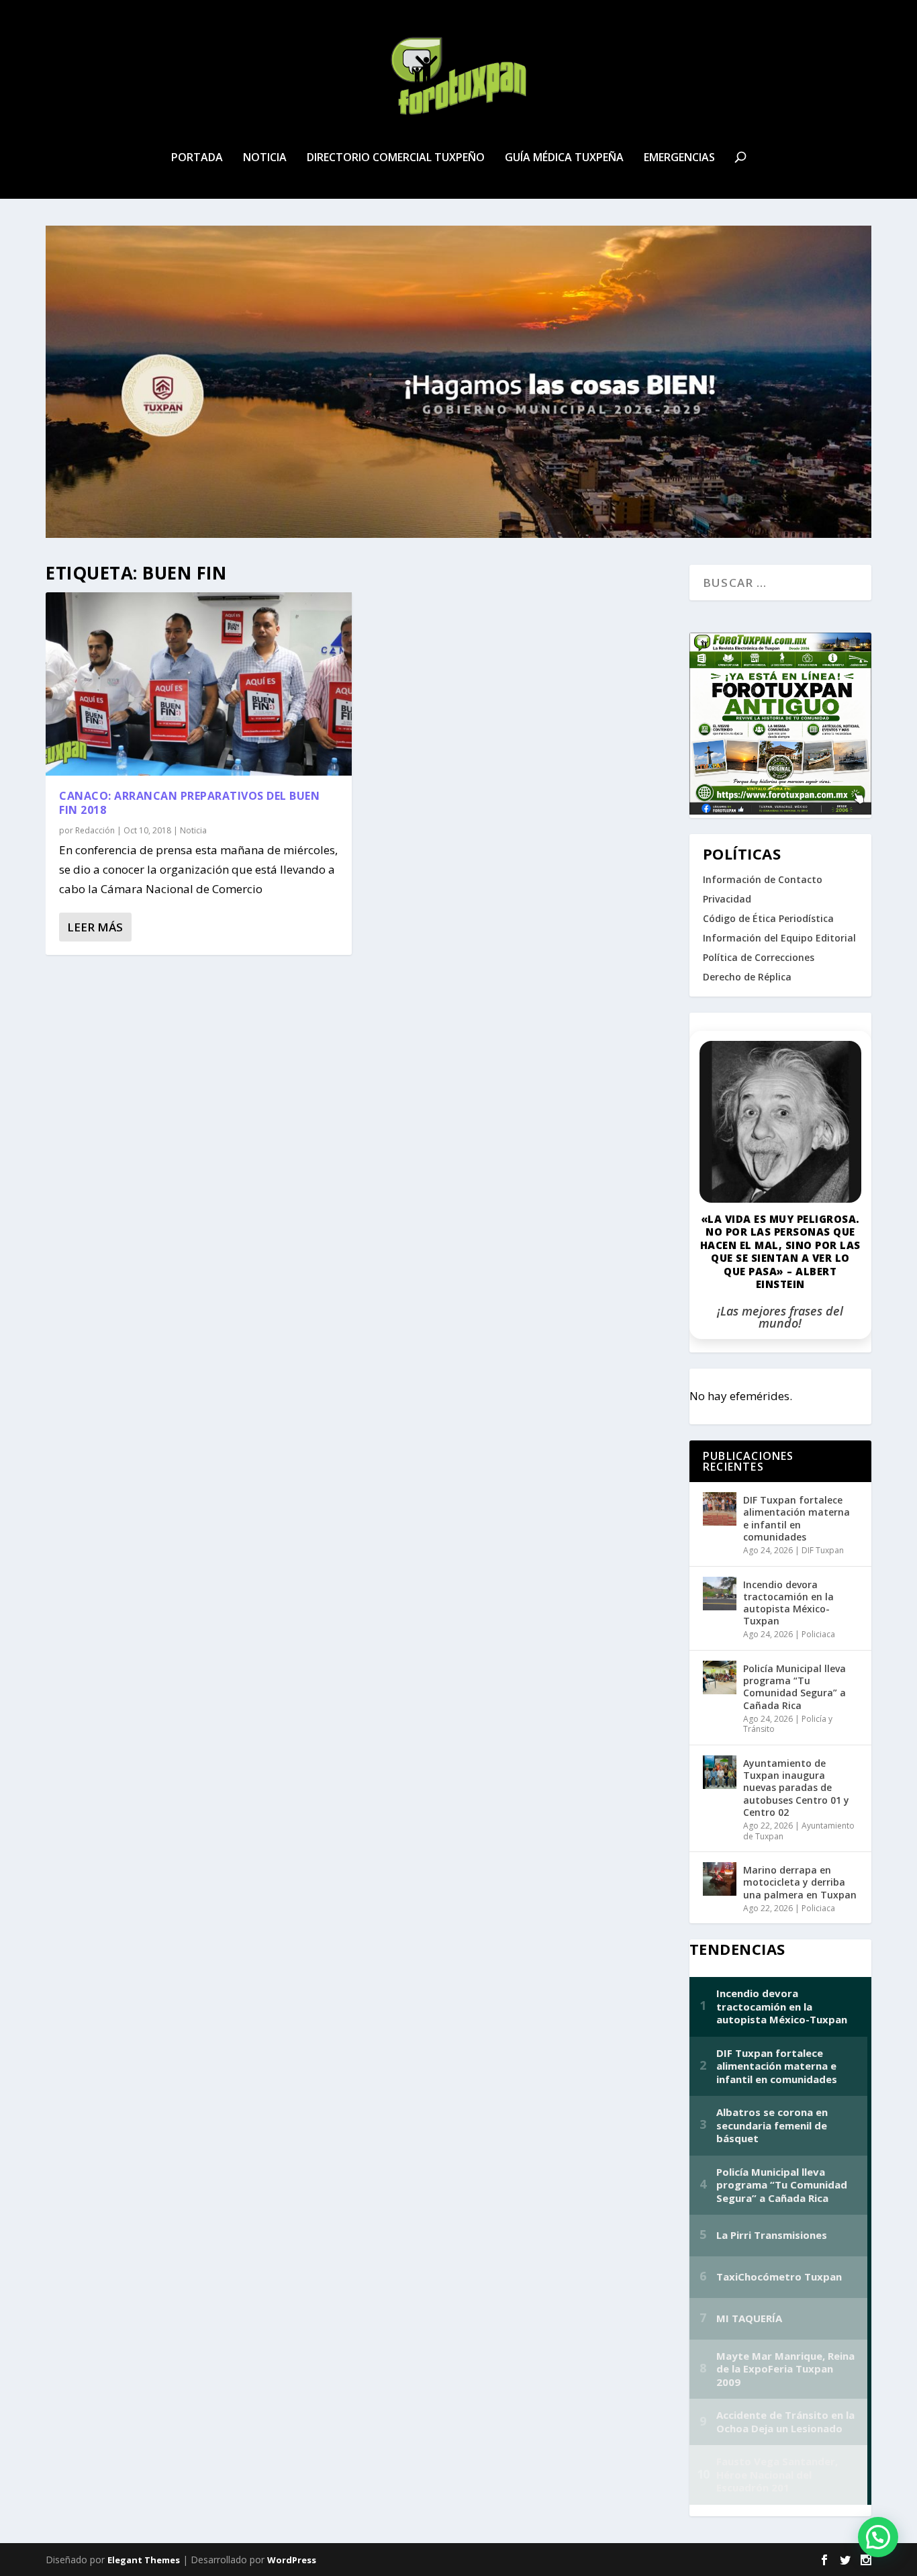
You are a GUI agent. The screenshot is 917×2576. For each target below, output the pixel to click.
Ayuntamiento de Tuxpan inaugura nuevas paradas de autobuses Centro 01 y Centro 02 (796, 1788)
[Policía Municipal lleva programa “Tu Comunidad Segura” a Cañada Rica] (720, 1677)
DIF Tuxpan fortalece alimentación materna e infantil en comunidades (797, 1518)
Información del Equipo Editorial (779, 938)
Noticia (265, 158)
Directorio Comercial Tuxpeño (396, 158)
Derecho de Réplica (747, 977)
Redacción (95, 830)
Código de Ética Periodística (768, 918)
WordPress (292, 2560)
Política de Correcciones (759, 957)
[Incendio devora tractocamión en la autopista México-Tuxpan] (720, 1594)
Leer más (95, 927)
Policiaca (818, 1634)
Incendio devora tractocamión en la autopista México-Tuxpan (788, 1603)
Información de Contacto (763, 879)
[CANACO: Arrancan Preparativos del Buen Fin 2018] (198, 684)
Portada (197, 158)
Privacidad (727, 899)
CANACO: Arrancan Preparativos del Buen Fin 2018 (189, 803)
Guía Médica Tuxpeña (564, 158)
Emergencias (679, 158)
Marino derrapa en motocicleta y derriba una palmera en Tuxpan (800, 1882)
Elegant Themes (144, 2560)
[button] (878, 2537)
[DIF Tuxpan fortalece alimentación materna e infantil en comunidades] (720, 1509)
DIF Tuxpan (823, 1550)
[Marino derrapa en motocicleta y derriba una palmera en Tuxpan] (720, 1879)
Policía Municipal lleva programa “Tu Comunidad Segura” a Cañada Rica (794, 1687)
